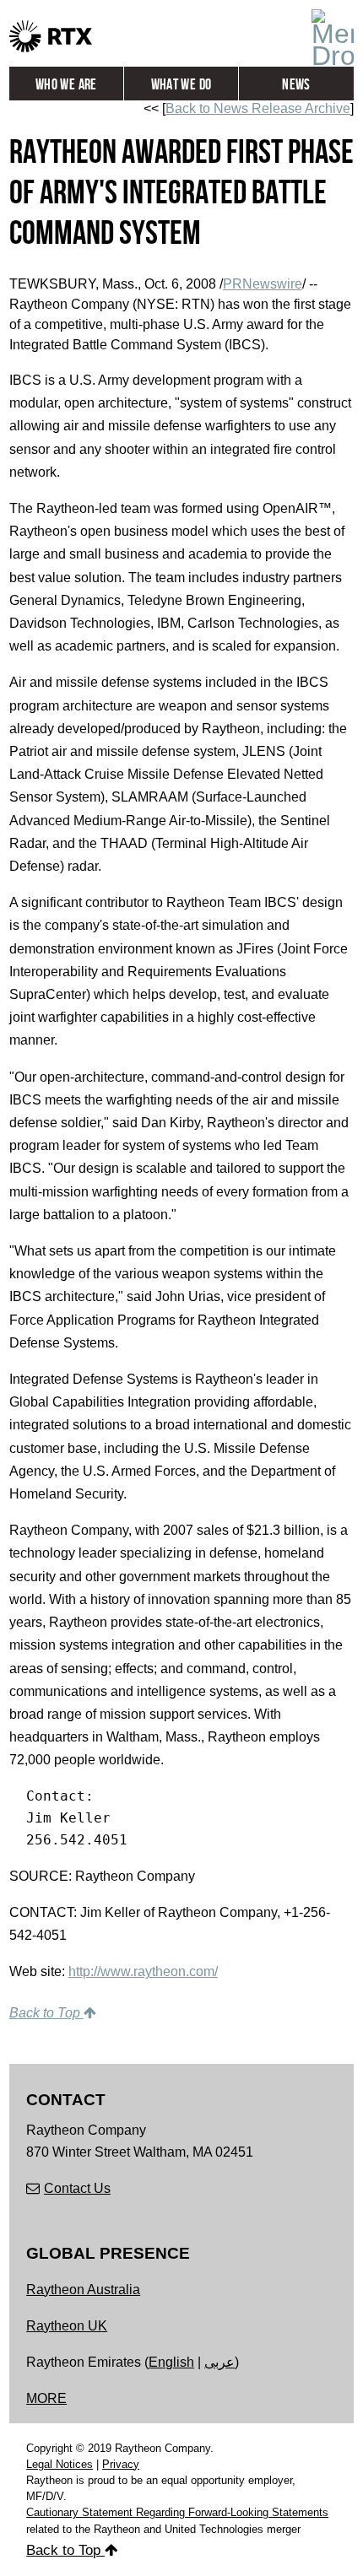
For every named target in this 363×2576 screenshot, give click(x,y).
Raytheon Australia (83, 2290)
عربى (219, 2362)
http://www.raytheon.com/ (143, 1971)
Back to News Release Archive (258, 108)
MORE (46, 2398)
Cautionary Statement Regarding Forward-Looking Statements (177, 2512)
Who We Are (66, 85)
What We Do (181, 85)
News (296, 85)
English (171, 2362)
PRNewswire (263, 284)
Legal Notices (60, 2464)
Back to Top (46, 2013)
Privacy (121, 2464)
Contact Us (77, 2188)
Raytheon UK (67, 2326)
